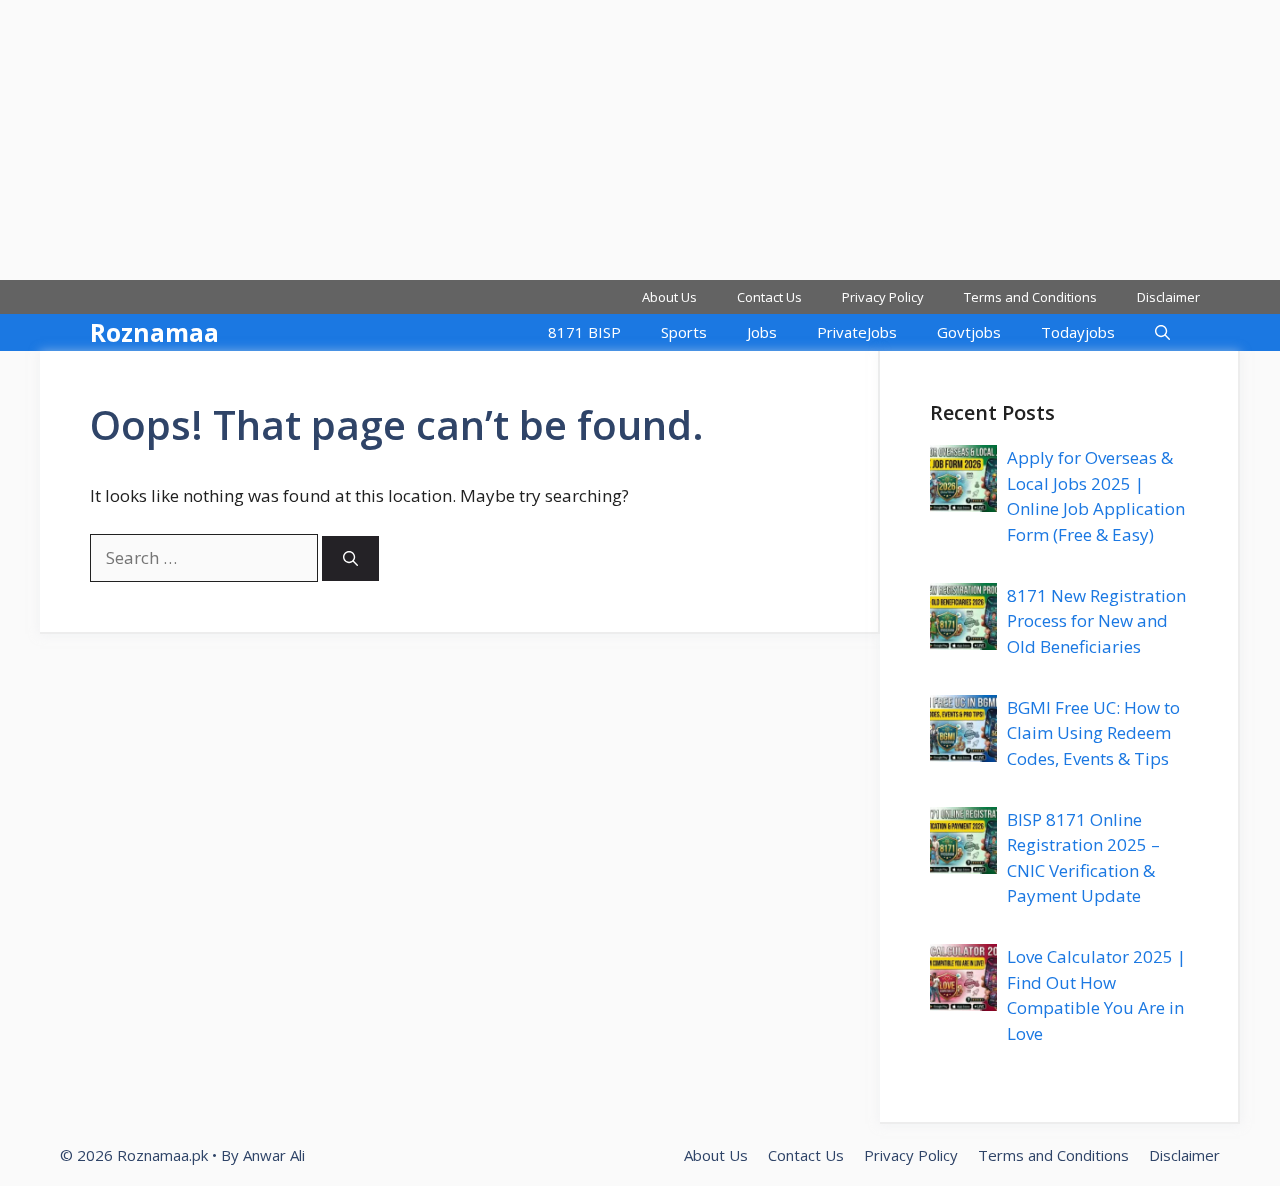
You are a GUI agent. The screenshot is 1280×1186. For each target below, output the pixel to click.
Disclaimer (1168, 297)
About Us (669, 297)
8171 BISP (584, 332)
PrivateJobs (857, 332)
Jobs (762, 332)
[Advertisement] (600, 140)
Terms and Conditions (1030, 297)
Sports (684, 332)
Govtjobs (969, 332)
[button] (1162, 332)
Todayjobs (1078, 332)
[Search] (350, 558)
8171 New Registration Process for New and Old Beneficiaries (1096, 621)
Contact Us (769, 297)
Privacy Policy (883, 297)
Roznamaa (154, 332)
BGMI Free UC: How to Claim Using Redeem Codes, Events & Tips (1093, 733)
